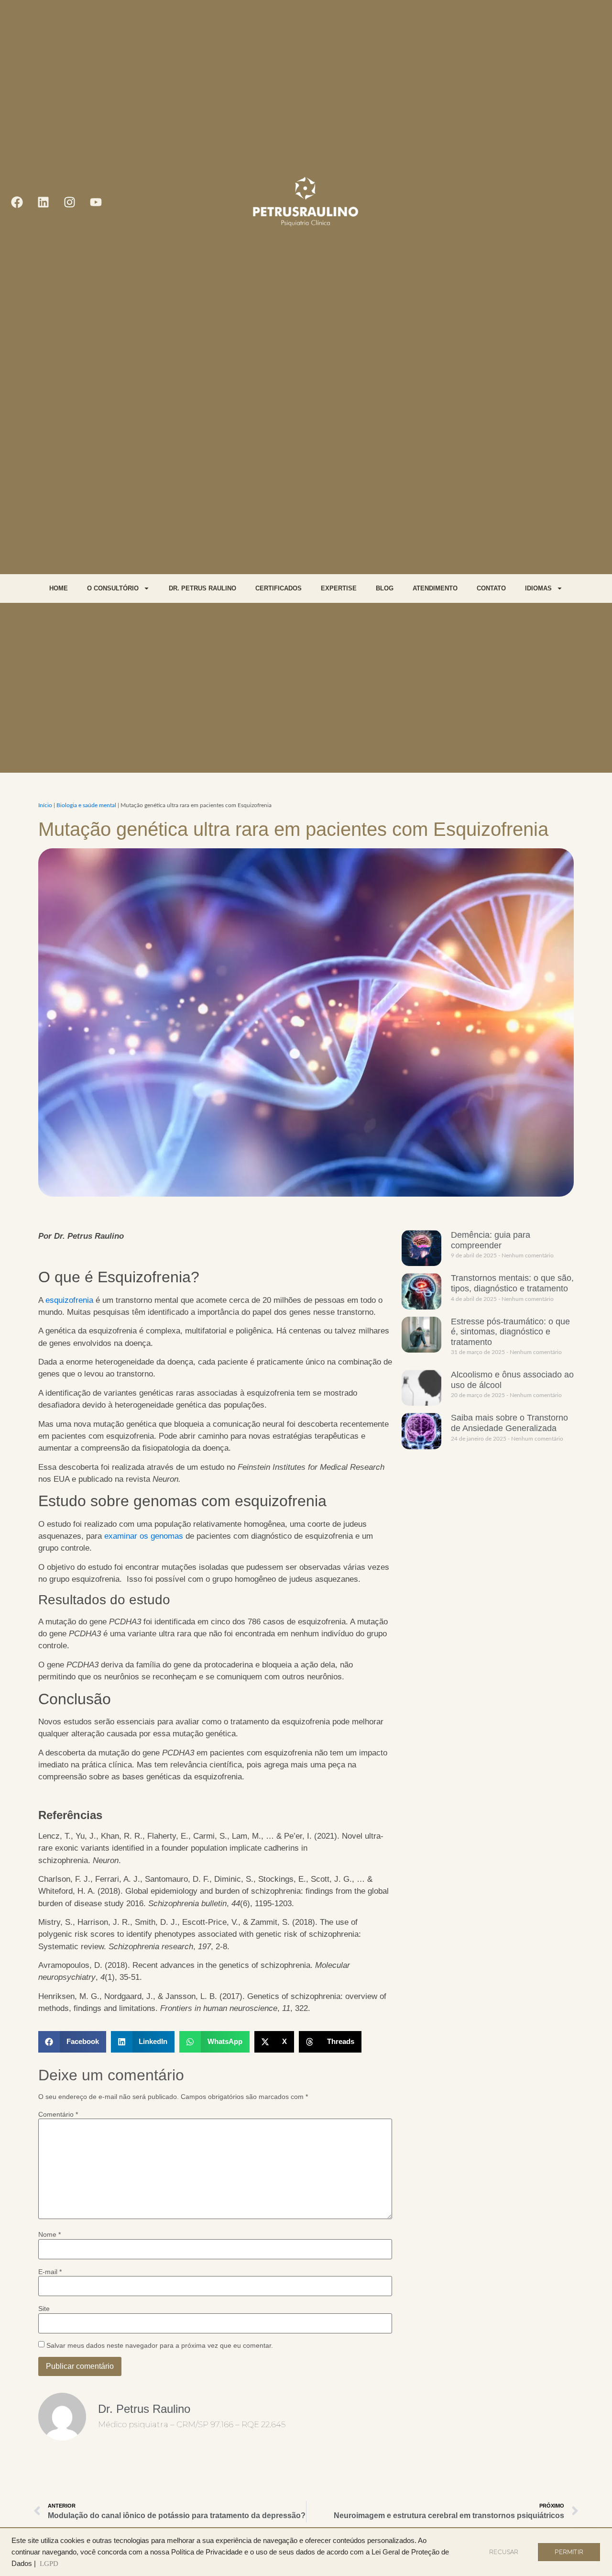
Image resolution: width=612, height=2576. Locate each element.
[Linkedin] (43, 202)
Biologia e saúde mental (86, 805)
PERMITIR (569, 2552)
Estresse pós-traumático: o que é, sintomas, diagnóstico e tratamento (510, 1332)
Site (44, 2309)
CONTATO (491, 588)
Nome (49, 2234)
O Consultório (113, 588)
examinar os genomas (144, 1536)
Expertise (339, 588)
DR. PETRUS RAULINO (202, 588)
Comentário (58, 2114)
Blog (385, 588)
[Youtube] (96, 202)
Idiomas (538, 588)
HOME (59, 588)
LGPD (49, 2564)
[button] (72, 2042)
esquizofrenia (69, 1300)
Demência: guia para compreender (491, 1240)
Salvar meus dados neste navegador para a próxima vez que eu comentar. (160, 2345)
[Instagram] (69, 202)
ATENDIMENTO (435, 588)
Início (45, 805)
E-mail (50, 2272)
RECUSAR (504, 2552)
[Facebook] (17, 202)
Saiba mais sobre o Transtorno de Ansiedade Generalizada (509, 1423)
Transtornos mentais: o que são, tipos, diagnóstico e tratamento (512, 1283)
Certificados (279, 588)
